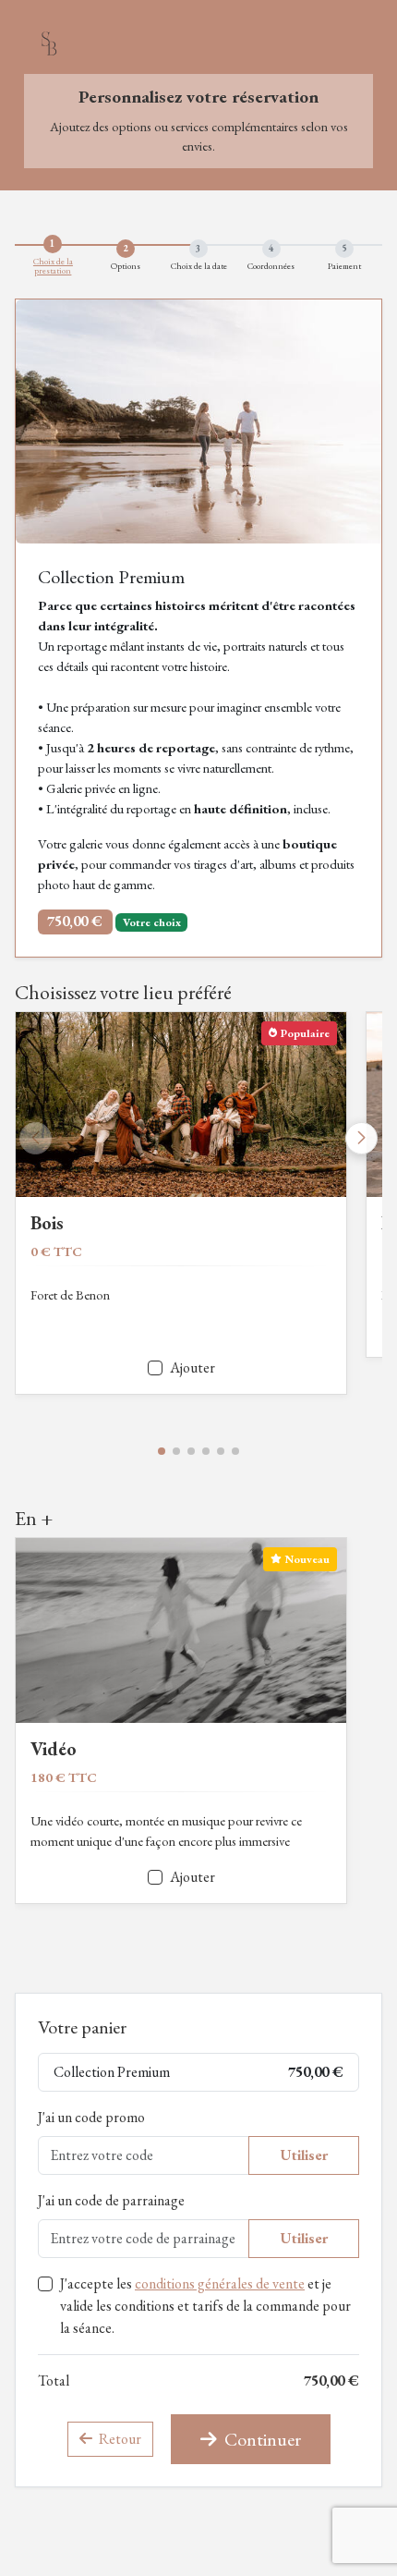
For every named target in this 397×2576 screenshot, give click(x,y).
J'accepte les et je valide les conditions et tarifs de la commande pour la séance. (205, 2306)
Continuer (261, 2439)
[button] (162, 1451)
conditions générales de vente (220, 2283)
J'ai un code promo (91, 2117)
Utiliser (304, 2155)
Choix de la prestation (53, 266)
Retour (119, 2439)
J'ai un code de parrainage (111, 2200)
